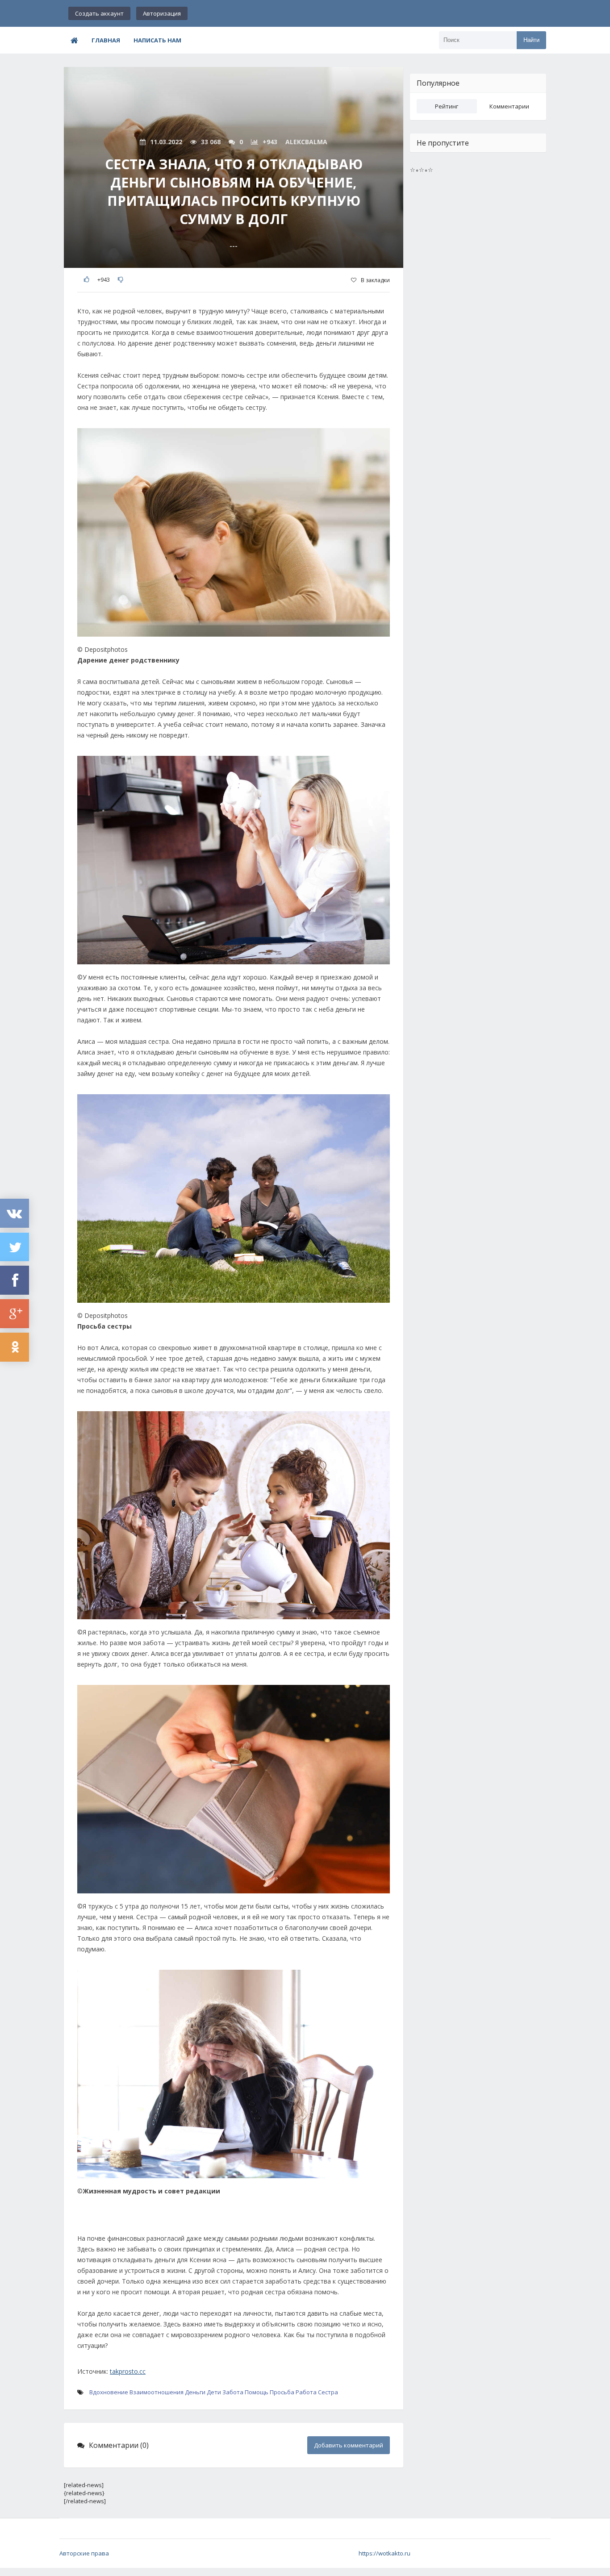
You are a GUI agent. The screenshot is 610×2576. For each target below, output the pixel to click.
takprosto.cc (128, 2371)
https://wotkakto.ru (384, 2553)
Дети (214, 2392)
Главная (106, 40)
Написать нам (157, 40)
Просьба (282, 2392)
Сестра (328, 2392)
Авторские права (84, 2553)
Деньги (195, 2392)
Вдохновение (109, 2392)
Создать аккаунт (99, 13)
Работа (306, 2392)
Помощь (257, 2392)
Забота (233, 2392)
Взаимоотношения (157, 2392)
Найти (531, 40)
